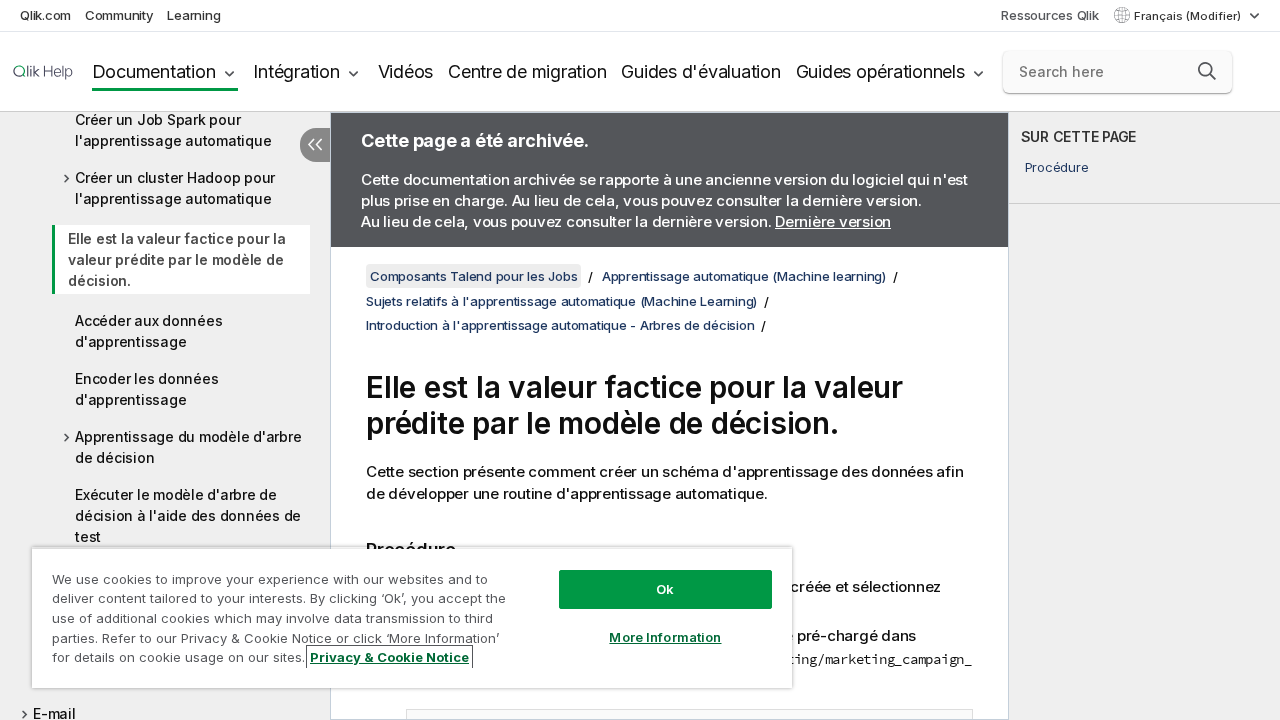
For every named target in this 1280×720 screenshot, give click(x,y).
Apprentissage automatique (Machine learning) (744, 276)
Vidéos (406, 71)
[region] (412, 617)
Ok (665, 589)
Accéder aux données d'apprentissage (148, 331)
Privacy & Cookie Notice (389, 657)
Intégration (296, 71)
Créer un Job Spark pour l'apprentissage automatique (173, 130)
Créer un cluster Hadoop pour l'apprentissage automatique (175, 188)
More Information (665, 637)
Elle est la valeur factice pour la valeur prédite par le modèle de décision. (177, 259)
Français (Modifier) (1189, 16)
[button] (1207, 71)
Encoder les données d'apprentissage (146, 389)
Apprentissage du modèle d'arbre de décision (188, 447)
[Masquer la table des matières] (315, 145)
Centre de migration (527, 71)
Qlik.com (45, 15)
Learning (193, 15)
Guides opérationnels (880, 71)
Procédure (1057, 167)
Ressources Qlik (1049, 15)
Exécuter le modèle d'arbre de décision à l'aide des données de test (188, 515)
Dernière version (833, 221)
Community (119, 15)
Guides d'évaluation (700, 71)
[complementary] (1144, 416)
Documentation (154, 71)
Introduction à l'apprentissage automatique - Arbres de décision (560, 325)
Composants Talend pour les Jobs (473, 276)
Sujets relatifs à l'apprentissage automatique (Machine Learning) (561, 301)
